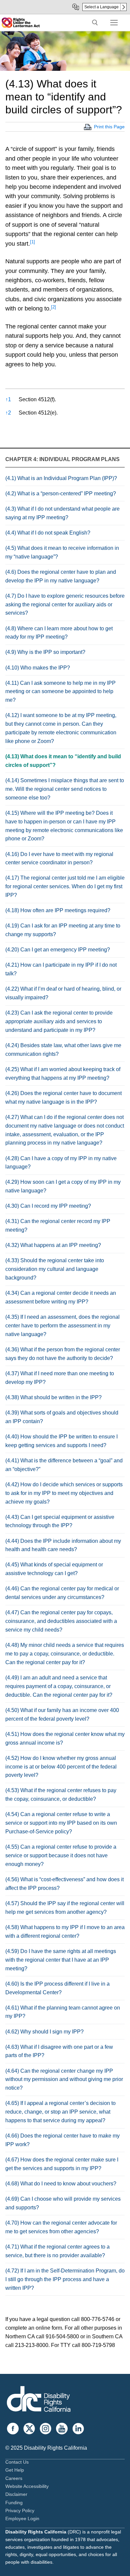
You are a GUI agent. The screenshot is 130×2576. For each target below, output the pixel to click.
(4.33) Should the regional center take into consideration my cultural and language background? (55, 1269)
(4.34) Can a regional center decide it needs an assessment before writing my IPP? (61, 1297)
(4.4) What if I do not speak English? (48, 533)
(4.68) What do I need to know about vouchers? (61, 2184)
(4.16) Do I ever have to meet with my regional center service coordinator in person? (59, 859)
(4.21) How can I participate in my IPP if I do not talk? (61, 969)
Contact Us (17, 2462)
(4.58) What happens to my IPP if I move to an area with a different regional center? (65, 1932)
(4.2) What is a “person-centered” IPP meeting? (61, 493)
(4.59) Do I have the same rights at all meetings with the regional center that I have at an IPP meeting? (61, 1960)
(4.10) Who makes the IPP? (38, 668)
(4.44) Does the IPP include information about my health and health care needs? (63, 1545)
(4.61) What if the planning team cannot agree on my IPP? (63, 2012)
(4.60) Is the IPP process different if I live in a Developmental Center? (57, 1988)
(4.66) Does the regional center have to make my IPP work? (62, 2140)
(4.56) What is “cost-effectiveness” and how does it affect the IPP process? (64, 1884)
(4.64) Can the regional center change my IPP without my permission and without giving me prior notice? (64, 2080)
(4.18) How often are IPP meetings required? (58, 910)
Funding (14, 2503)
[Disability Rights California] (39, 2400)
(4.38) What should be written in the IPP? (53, 1397)
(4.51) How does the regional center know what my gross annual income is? (65, 1738)
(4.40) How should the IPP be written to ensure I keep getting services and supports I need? (61, 1441)
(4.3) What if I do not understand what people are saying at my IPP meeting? (62, 513)
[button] (32, 244)
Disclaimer (16, 2494)
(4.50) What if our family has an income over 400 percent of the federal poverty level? (62, 1715)
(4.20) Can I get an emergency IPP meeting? (58, 950)
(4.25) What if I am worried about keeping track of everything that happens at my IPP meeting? (63, 1074)
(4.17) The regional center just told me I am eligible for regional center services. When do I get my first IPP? (65, 886)
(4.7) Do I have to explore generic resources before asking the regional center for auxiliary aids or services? (65, 605)
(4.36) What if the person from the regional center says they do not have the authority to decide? (63, 1354)
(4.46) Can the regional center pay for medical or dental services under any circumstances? (62, 1593)
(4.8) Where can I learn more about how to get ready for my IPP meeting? (59, 633)
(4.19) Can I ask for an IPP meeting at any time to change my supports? (63, 930)
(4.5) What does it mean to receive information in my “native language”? (62, 552)
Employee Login (22, 2518)
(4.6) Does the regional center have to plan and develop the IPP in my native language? (61, 576)
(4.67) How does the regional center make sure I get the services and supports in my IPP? (62, 2164)
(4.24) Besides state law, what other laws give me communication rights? (63, 1050)
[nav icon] (114, 23)
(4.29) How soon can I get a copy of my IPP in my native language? (63, 1186)
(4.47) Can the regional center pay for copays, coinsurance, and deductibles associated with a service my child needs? (61, 1621)
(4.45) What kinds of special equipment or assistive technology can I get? (54, 1569)
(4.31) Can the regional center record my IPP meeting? (58, 1226)
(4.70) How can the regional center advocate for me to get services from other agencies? (61, 2227)
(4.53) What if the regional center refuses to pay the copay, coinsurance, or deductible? (61, 1795)
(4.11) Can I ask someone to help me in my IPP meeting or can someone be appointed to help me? (60, 692)
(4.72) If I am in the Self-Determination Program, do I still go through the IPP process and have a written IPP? (65, 2279)
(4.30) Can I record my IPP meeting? (48, 1206)
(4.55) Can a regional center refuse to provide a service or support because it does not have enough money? (61, 1855)
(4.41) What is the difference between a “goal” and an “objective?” (64, 1465)
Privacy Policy (20, 2511)
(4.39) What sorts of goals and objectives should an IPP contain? (62, 1417)
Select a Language (101, 7)
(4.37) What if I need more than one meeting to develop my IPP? (60, 1378)
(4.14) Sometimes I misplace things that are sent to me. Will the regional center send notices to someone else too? (65, 789)
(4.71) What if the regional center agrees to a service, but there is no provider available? (57, 2251)
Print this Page (109, 127)
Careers (14, 2478)
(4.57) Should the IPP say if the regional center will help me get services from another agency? (65, 1908)
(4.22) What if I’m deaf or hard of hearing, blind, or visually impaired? (63, 993)
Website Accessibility (27, 2486)
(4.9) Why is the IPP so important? (45, 652)
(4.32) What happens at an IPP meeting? (53, 1245)
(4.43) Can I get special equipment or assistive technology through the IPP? (60, 1521)
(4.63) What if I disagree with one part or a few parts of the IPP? (59, 2051)
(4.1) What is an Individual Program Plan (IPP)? (61, 478)
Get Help (15, 2470)
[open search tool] (95, 23)
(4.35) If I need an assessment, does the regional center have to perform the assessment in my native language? (62, 1326)
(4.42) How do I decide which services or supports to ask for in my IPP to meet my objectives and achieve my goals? (64, 1493)
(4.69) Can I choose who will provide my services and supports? (63, 2203)
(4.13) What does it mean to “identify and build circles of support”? (63, 761)
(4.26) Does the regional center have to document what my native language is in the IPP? (63, 1098)
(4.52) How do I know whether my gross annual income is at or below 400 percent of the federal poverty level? (61, 1767)
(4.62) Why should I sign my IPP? (44, 2032)
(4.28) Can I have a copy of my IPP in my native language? (61, 1163)
